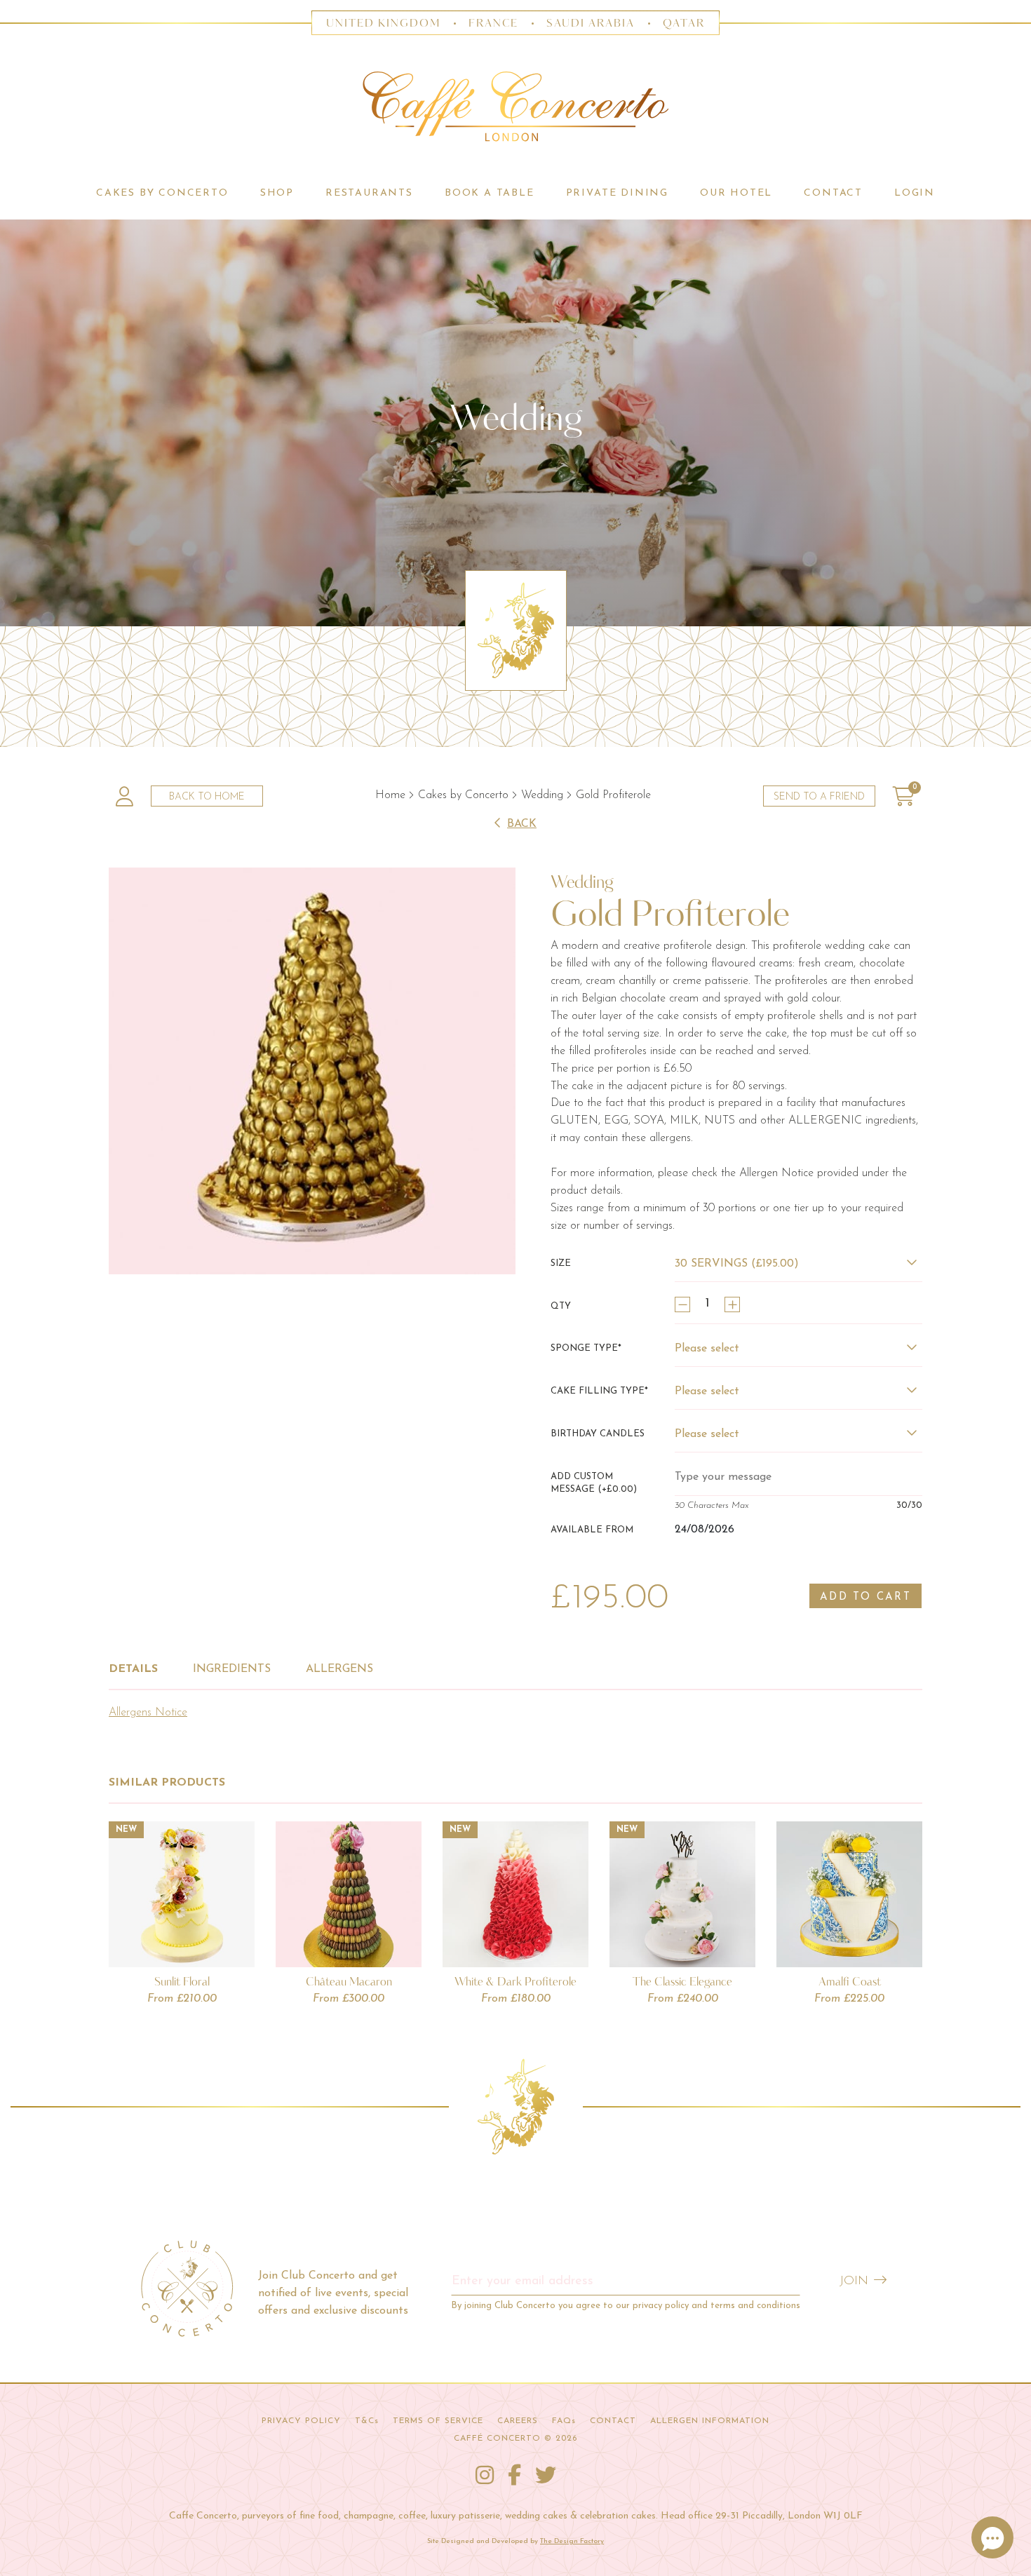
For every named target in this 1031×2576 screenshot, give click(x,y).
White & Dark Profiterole (515, 1981)
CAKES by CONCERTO (162, 193)
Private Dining (617, 193)
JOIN (854, 2281)
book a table (490, 193)
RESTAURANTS (369, 193)
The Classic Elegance (682, 1981)
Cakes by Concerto (463, 795)
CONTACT (613, 2421)
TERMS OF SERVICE (438, 2421)
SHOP (277, 193)
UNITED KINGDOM (383, 23)
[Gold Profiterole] (312, 1071)
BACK (522, 824)
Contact (833, 193)
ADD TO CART (865, 1597)
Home (390, 795)
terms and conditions (755, 2306)
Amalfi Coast (850, 1981)
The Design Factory (572, 2541)
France (494, 23)
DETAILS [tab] (133, 1669)
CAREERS (518, 2421)
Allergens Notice (148, 1713)
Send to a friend (819, 797)
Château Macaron (349, 1981)
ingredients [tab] (232, 1669)
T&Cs (367, 2421)
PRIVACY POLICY (301, 2421)
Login (915, 193)
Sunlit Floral (182, 1981)
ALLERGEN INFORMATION (710, 2421)
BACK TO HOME (207, 797)
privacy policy (661, 2306)
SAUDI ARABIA (591, 23)
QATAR (684, 23)
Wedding (542, 795)
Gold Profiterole (613, 795)
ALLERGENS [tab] (339, 1669)
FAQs (564, 2421)
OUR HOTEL (736, 193)
